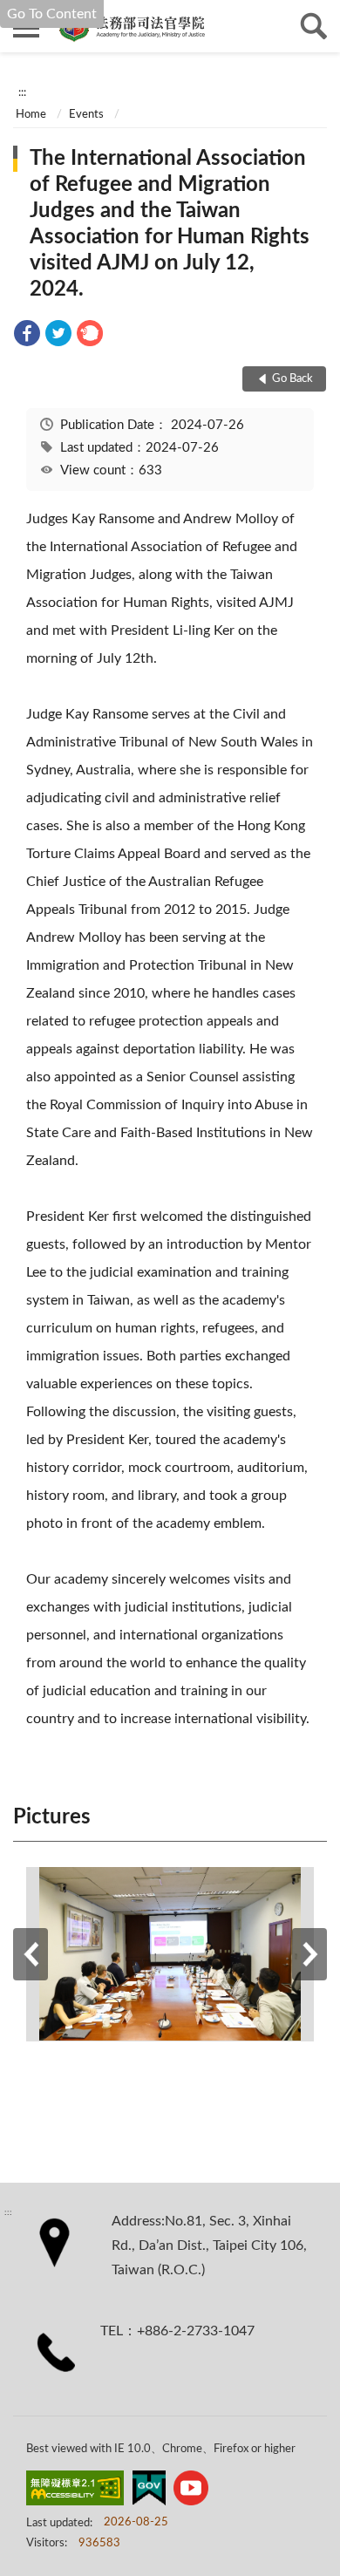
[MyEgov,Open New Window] (149, 2491)
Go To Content (52, 14)
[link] (27, 336)
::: (22, 92)
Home (31, 115)
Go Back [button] (292, 379)
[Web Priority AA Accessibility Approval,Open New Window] (75, 2491)
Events (86, 115)
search (314, 26)
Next (309, 1954)
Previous (31, 1954)
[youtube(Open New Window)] (191, 2491)
